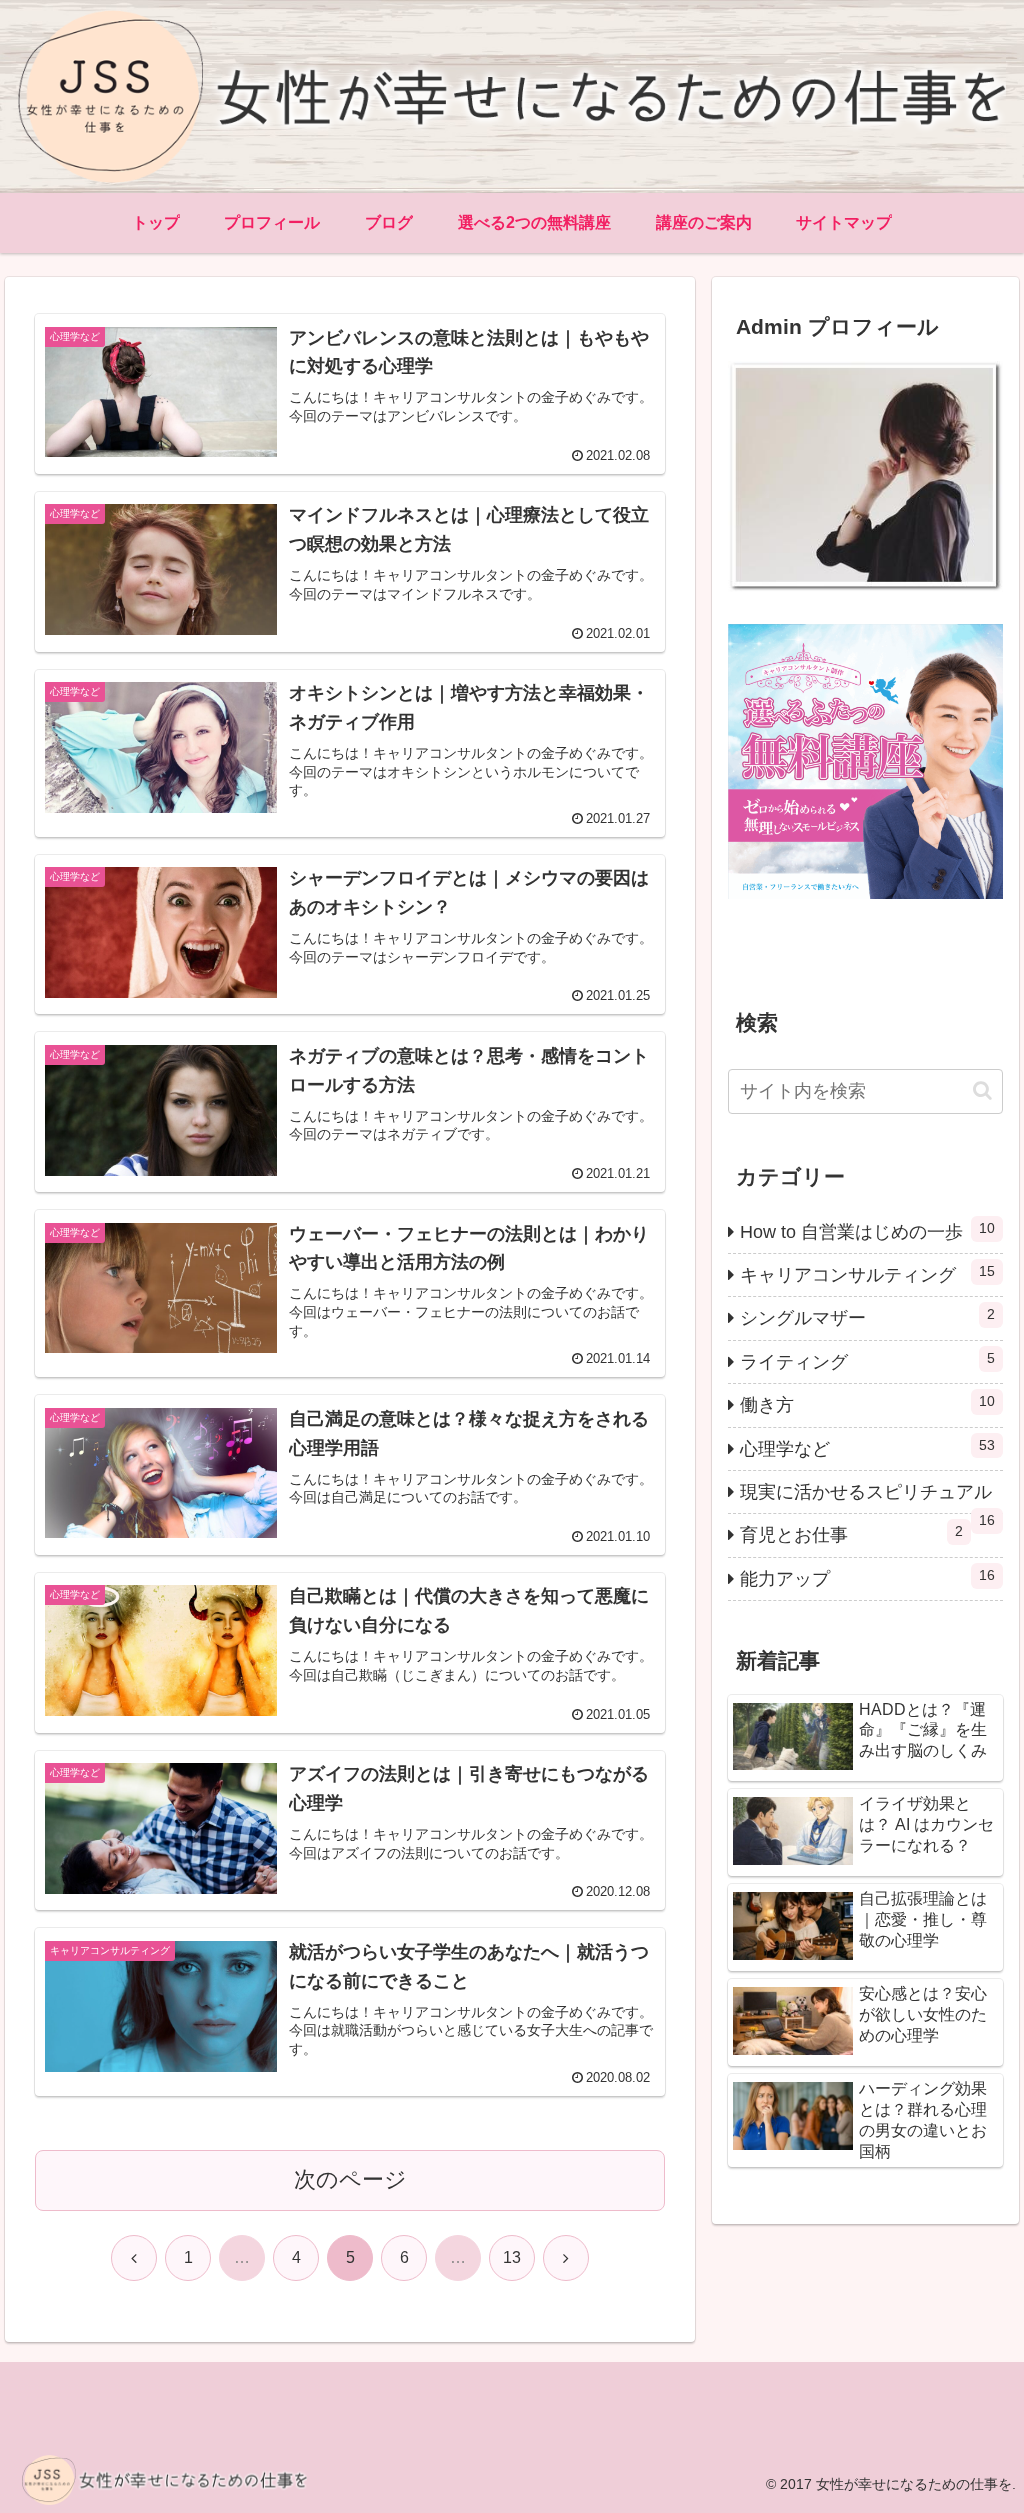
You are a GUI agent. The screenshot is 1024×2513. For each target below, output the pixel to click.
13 (512, 2257)
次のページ (350, 2179)
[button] (982, 1090)
